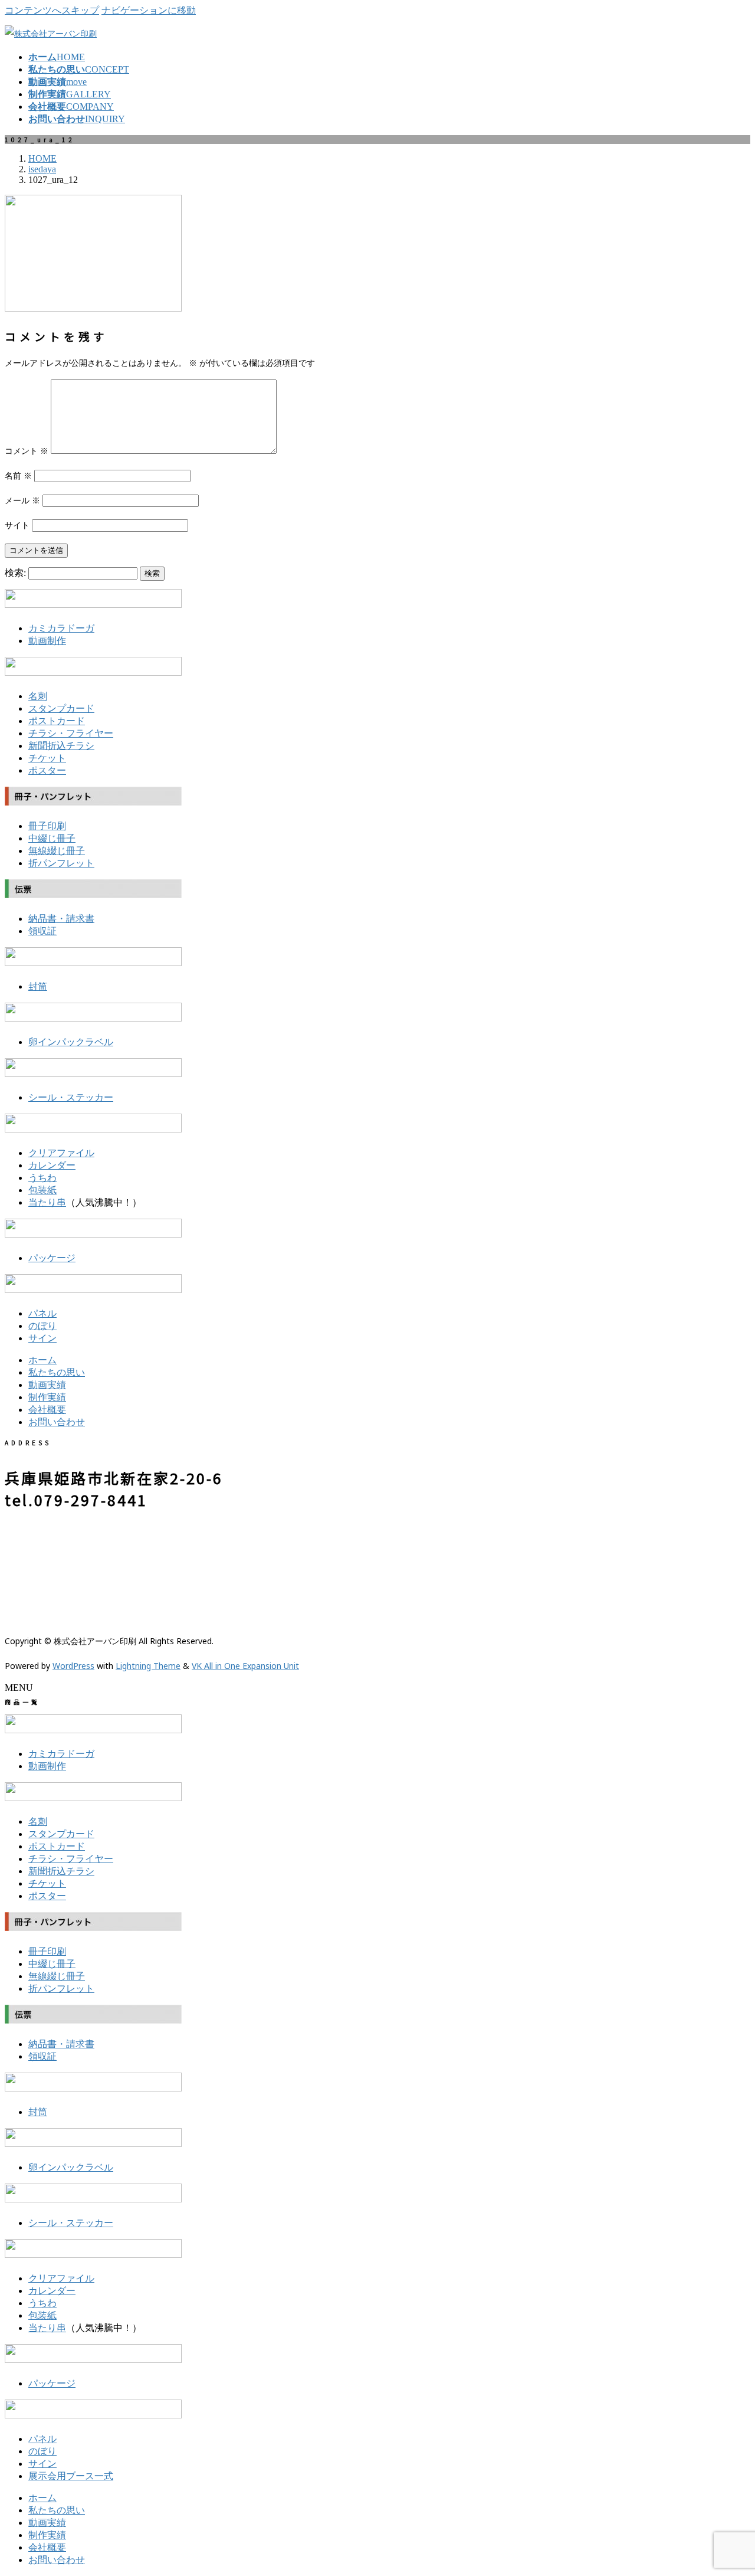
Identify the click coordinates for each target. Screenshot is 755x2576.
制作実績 (47, 1397)
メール (22, 500)
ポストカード (57, 721)
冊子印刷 (47, 826)
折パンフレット (61, 863)
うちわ (42, 1178)
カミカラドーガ (61, 628)
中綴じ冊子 (52, 838)
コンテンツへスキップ (52, 10)
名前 (18, 475)
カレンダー (52, 1165)
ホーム (42, 1360)
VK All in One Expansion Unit (245, 1666)
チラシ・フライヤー (71, 733)
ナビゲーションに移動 (149, 10)
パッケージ (52, 1258)
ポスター (47, 770)
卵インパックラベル (71, 1042)
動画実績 (47, 1385)
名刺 (38, 696)
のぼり (42, 1326)
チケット (47, 758)
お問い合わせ (57, 1422)
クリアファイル (61, 1153)
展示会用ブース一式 (71, 2476)
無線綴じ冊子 (57, 851)
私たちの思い (57, 1372)
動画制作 (47, 641)
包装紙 (42, 1190)
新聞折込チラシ (61, 746)
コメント (27, 451)
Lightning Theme (148, 1666)
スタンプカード (61, 708)
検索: (15, 573)
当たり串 (47, 1202)
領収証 (42, 931)
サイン (42, 1338)
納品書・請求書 (61, 919)
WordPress (73, 1666)
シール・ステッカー (71, 1097)
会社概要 (47, 1410)
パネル (42, 1313)
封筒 (38, 986)
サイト (17, 525)
